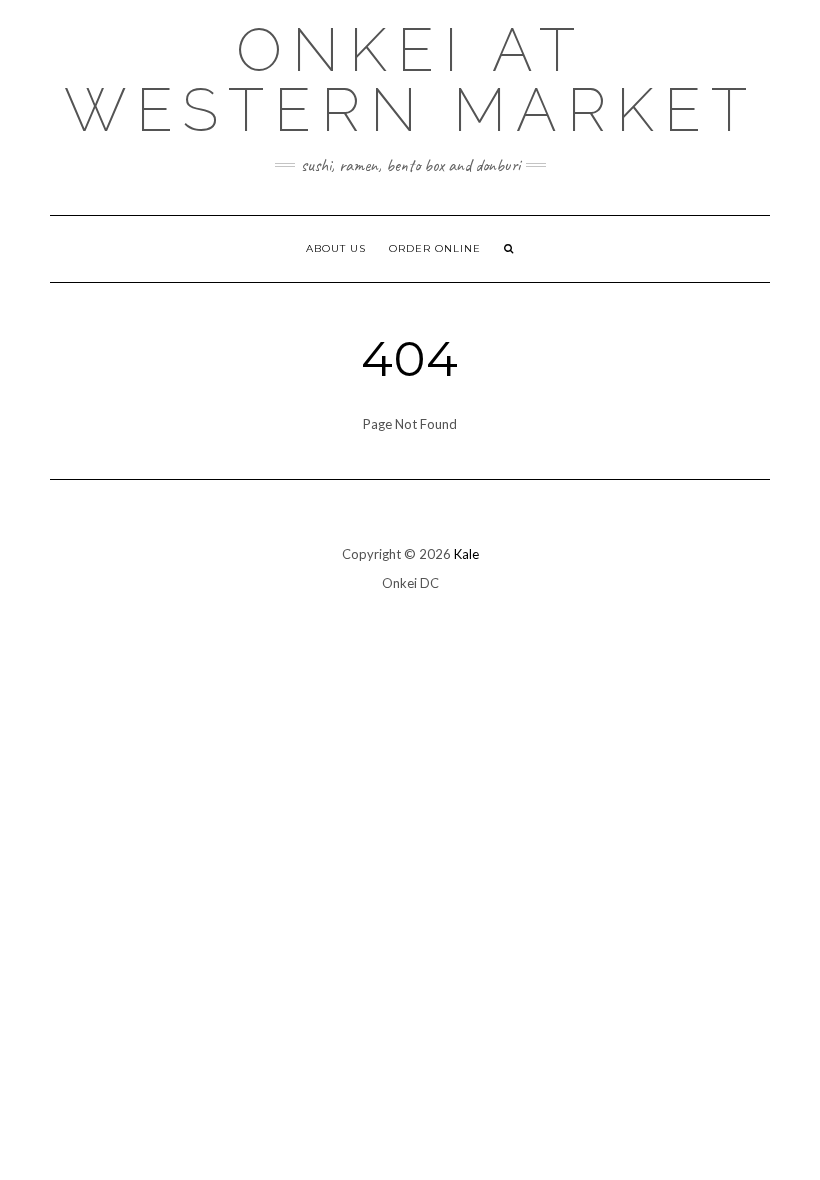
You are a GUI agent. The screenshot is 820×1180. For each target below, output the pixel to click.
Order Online (435, 248)
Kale (466, 554)
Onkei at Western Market (410, 80)
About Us (336, 248)
